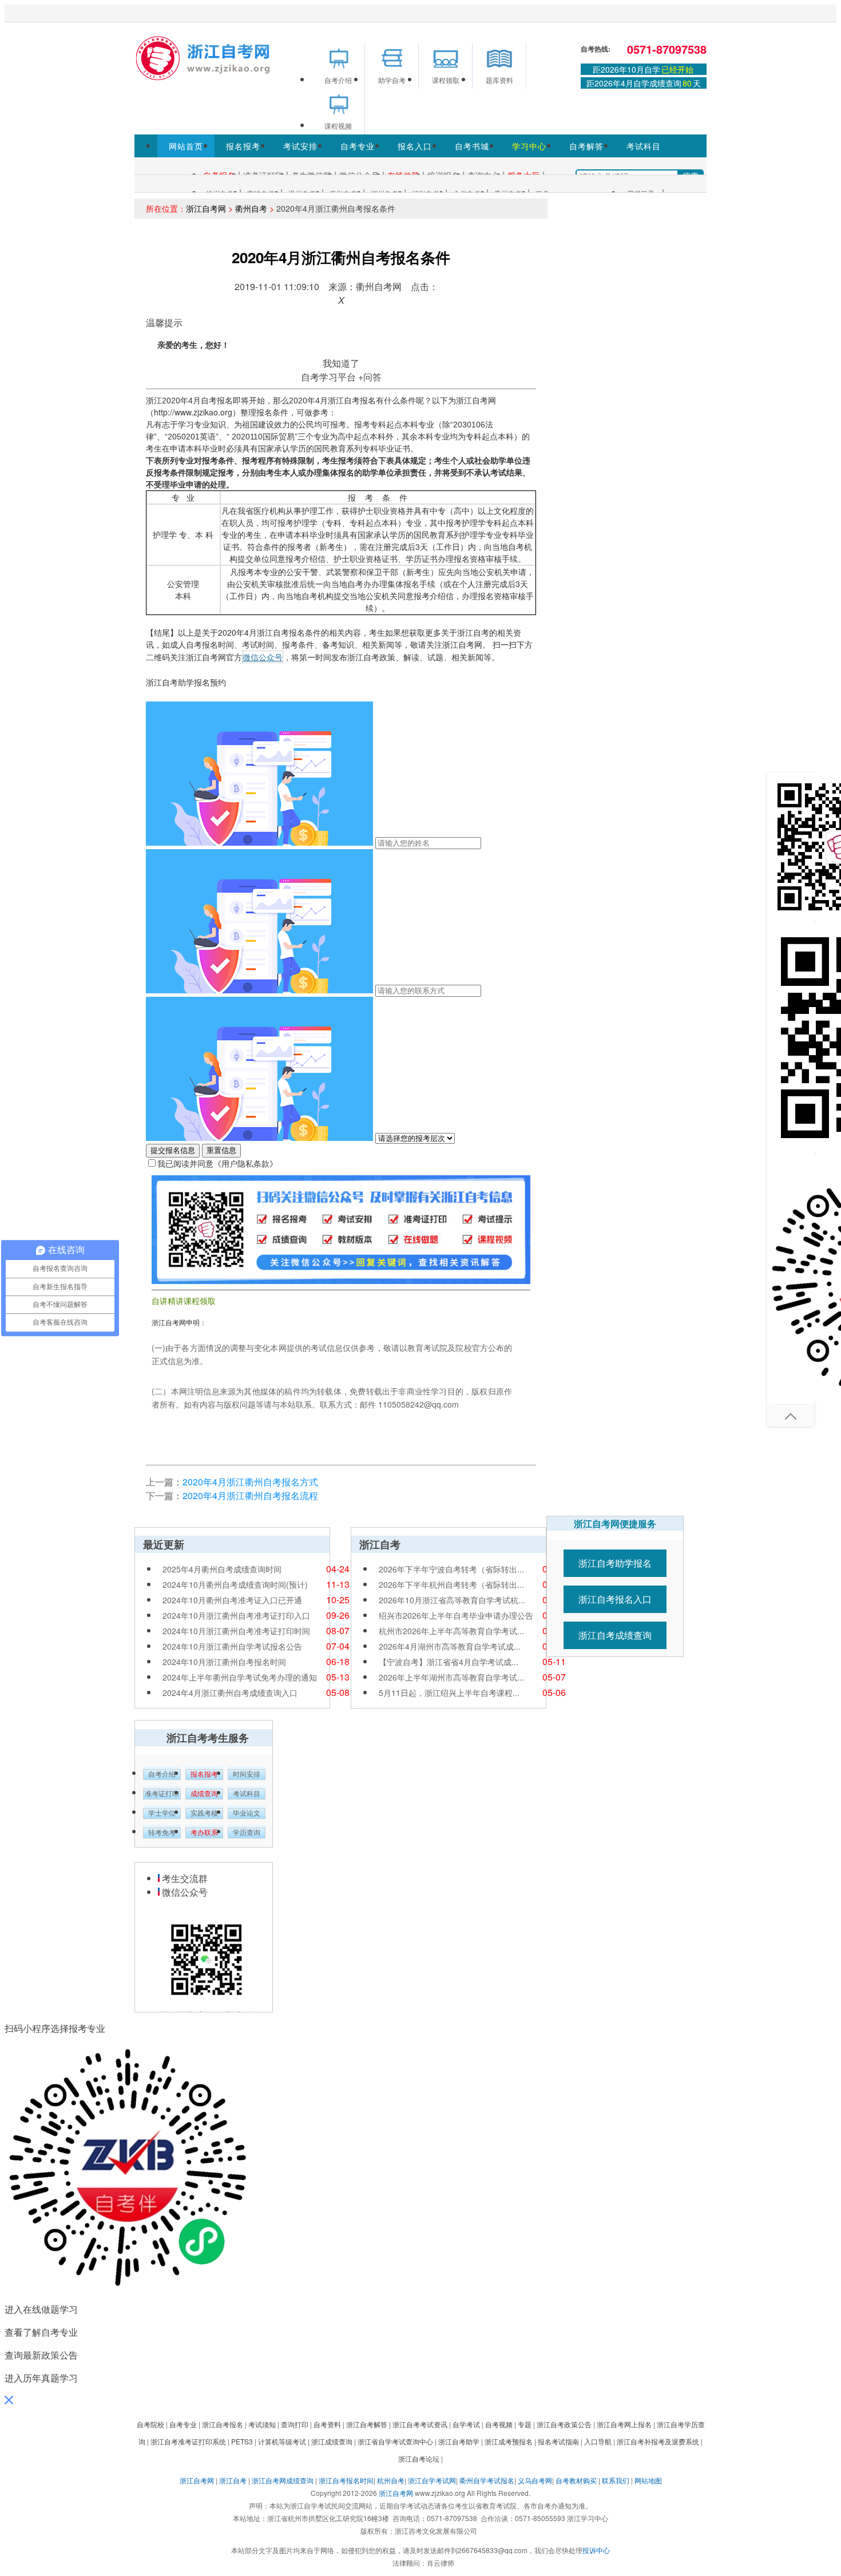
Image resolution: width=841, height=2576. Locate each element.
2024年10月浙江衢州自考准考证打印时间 (236, 1631)
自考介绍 (162, 1774)
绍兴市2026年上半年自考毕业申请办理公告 (456, 1615)
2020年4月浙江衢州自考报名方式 (250, 1482)
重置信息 (221, 1150)
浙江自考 (233, 2480)
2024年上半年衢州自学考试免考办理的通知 (240, 1677)
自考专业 (358, 146)
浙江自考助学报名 (615, 1563)
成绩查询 (204, 1794)
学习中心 (529, 146)
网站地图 (648, 2480)
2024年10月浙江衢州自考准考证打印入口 (236, 1615)
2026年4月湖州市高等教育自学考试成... (450, 1646)
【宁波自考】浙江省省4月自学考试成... (449, 1662)
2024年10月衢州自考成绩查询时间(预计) (235, 1584)
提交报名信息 (173, 1150)
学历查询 (247, 1833)
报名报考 (243, 146)
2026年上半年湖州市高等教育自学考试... (451, 1677)
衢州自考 (251, 208)
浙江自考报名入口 (615, 1599)
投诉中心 (596, 2550)
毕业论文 (247, 1813)
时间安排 (247, 1774)
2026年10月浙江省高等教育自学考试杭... (452, 1600)
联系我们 (616, 2480)
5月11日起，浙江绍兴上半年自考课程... (449, 1693)
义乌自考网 (535, 2480)
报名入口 (415, 146)
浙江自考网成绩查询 (283, 2480)
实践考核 (204, 1813)
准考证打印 (162, 1794)
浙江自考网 (206, 208)
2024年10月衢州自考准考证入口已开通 (232, 1600)
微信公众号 (263, 657)
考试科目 (644, 146)
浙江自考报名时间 (346, 2480)
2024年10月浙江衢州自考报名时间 (224, 1662)
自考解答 (586, 146)
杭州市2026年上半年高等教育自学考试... (451, 1631)
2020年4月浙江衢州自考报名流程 (250, 1495)
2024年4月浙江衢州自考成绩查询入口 (230, 1693)
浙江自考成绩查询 (615, 1635)
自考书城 (472, 146)
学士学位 (162, 1813)
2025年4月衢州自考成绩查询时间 (222, 1569)
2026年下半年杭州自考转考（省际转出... (451, 1584)
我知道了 (341, 363)
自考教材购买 (576, 2480)
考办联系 (204, 1833)
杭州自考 (391, 2480)
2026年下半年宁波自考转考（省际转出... (451, 1569)
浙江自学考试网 (432, 2480)
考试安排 (300, 146)
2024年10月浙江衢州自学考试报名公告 (232, 1646)
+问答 (370, 377)
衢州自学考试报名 (487, 2480)
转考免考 (162, 1833)
